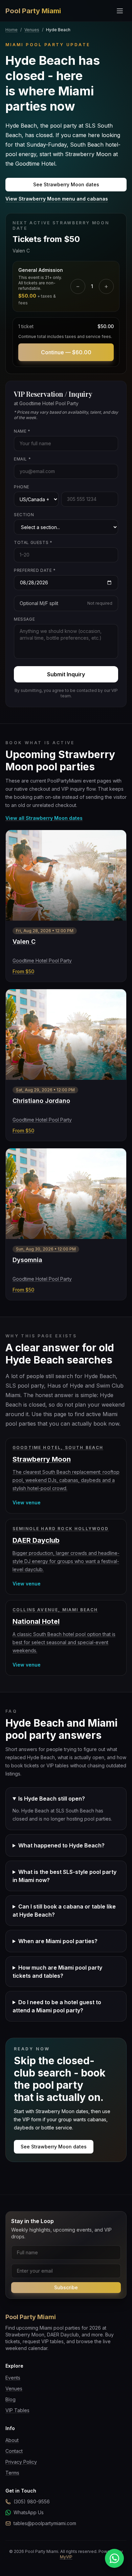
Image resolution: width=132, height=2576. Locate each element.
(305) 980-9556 (32, 2502)
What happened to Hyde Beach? (61, 1845)
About (12, 2440)
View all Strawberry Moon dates (44, 818)
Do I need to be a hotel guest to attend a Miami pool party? (57, 2006)
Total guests (33, 542)
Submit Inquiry (66, 674)
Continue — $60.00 (66, 352)
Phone (22, 487)
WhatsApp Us (29, 2512)
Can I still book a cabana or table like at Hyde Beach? (64, 1911)
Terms (12, 2473)
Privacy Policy (21, 2462)
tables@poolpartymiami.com (45, 2523)
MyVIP (66, 2557)
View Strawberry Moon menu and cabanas (57, 199)
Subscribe (66, 2287)
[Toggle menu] (120, 11)
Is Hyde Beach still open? (52, 1799)
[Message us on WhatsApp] (114, 2558)
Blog (10, 2399)
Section (24, 515)
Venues (32, 30)
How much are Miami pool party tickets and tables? (57, 1972)
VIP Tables (17, 2410)
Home (12, 30)
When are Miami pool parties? (58, 1941)
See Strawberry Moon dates (66, 184)
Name (22, 431)
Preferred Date (35, 570)
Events (13, 2378)
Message (24, 619)
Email (22, 459)
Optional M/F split (66, 603)
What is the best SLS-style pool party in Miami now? (64, 1876)
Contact (14, 2451)
